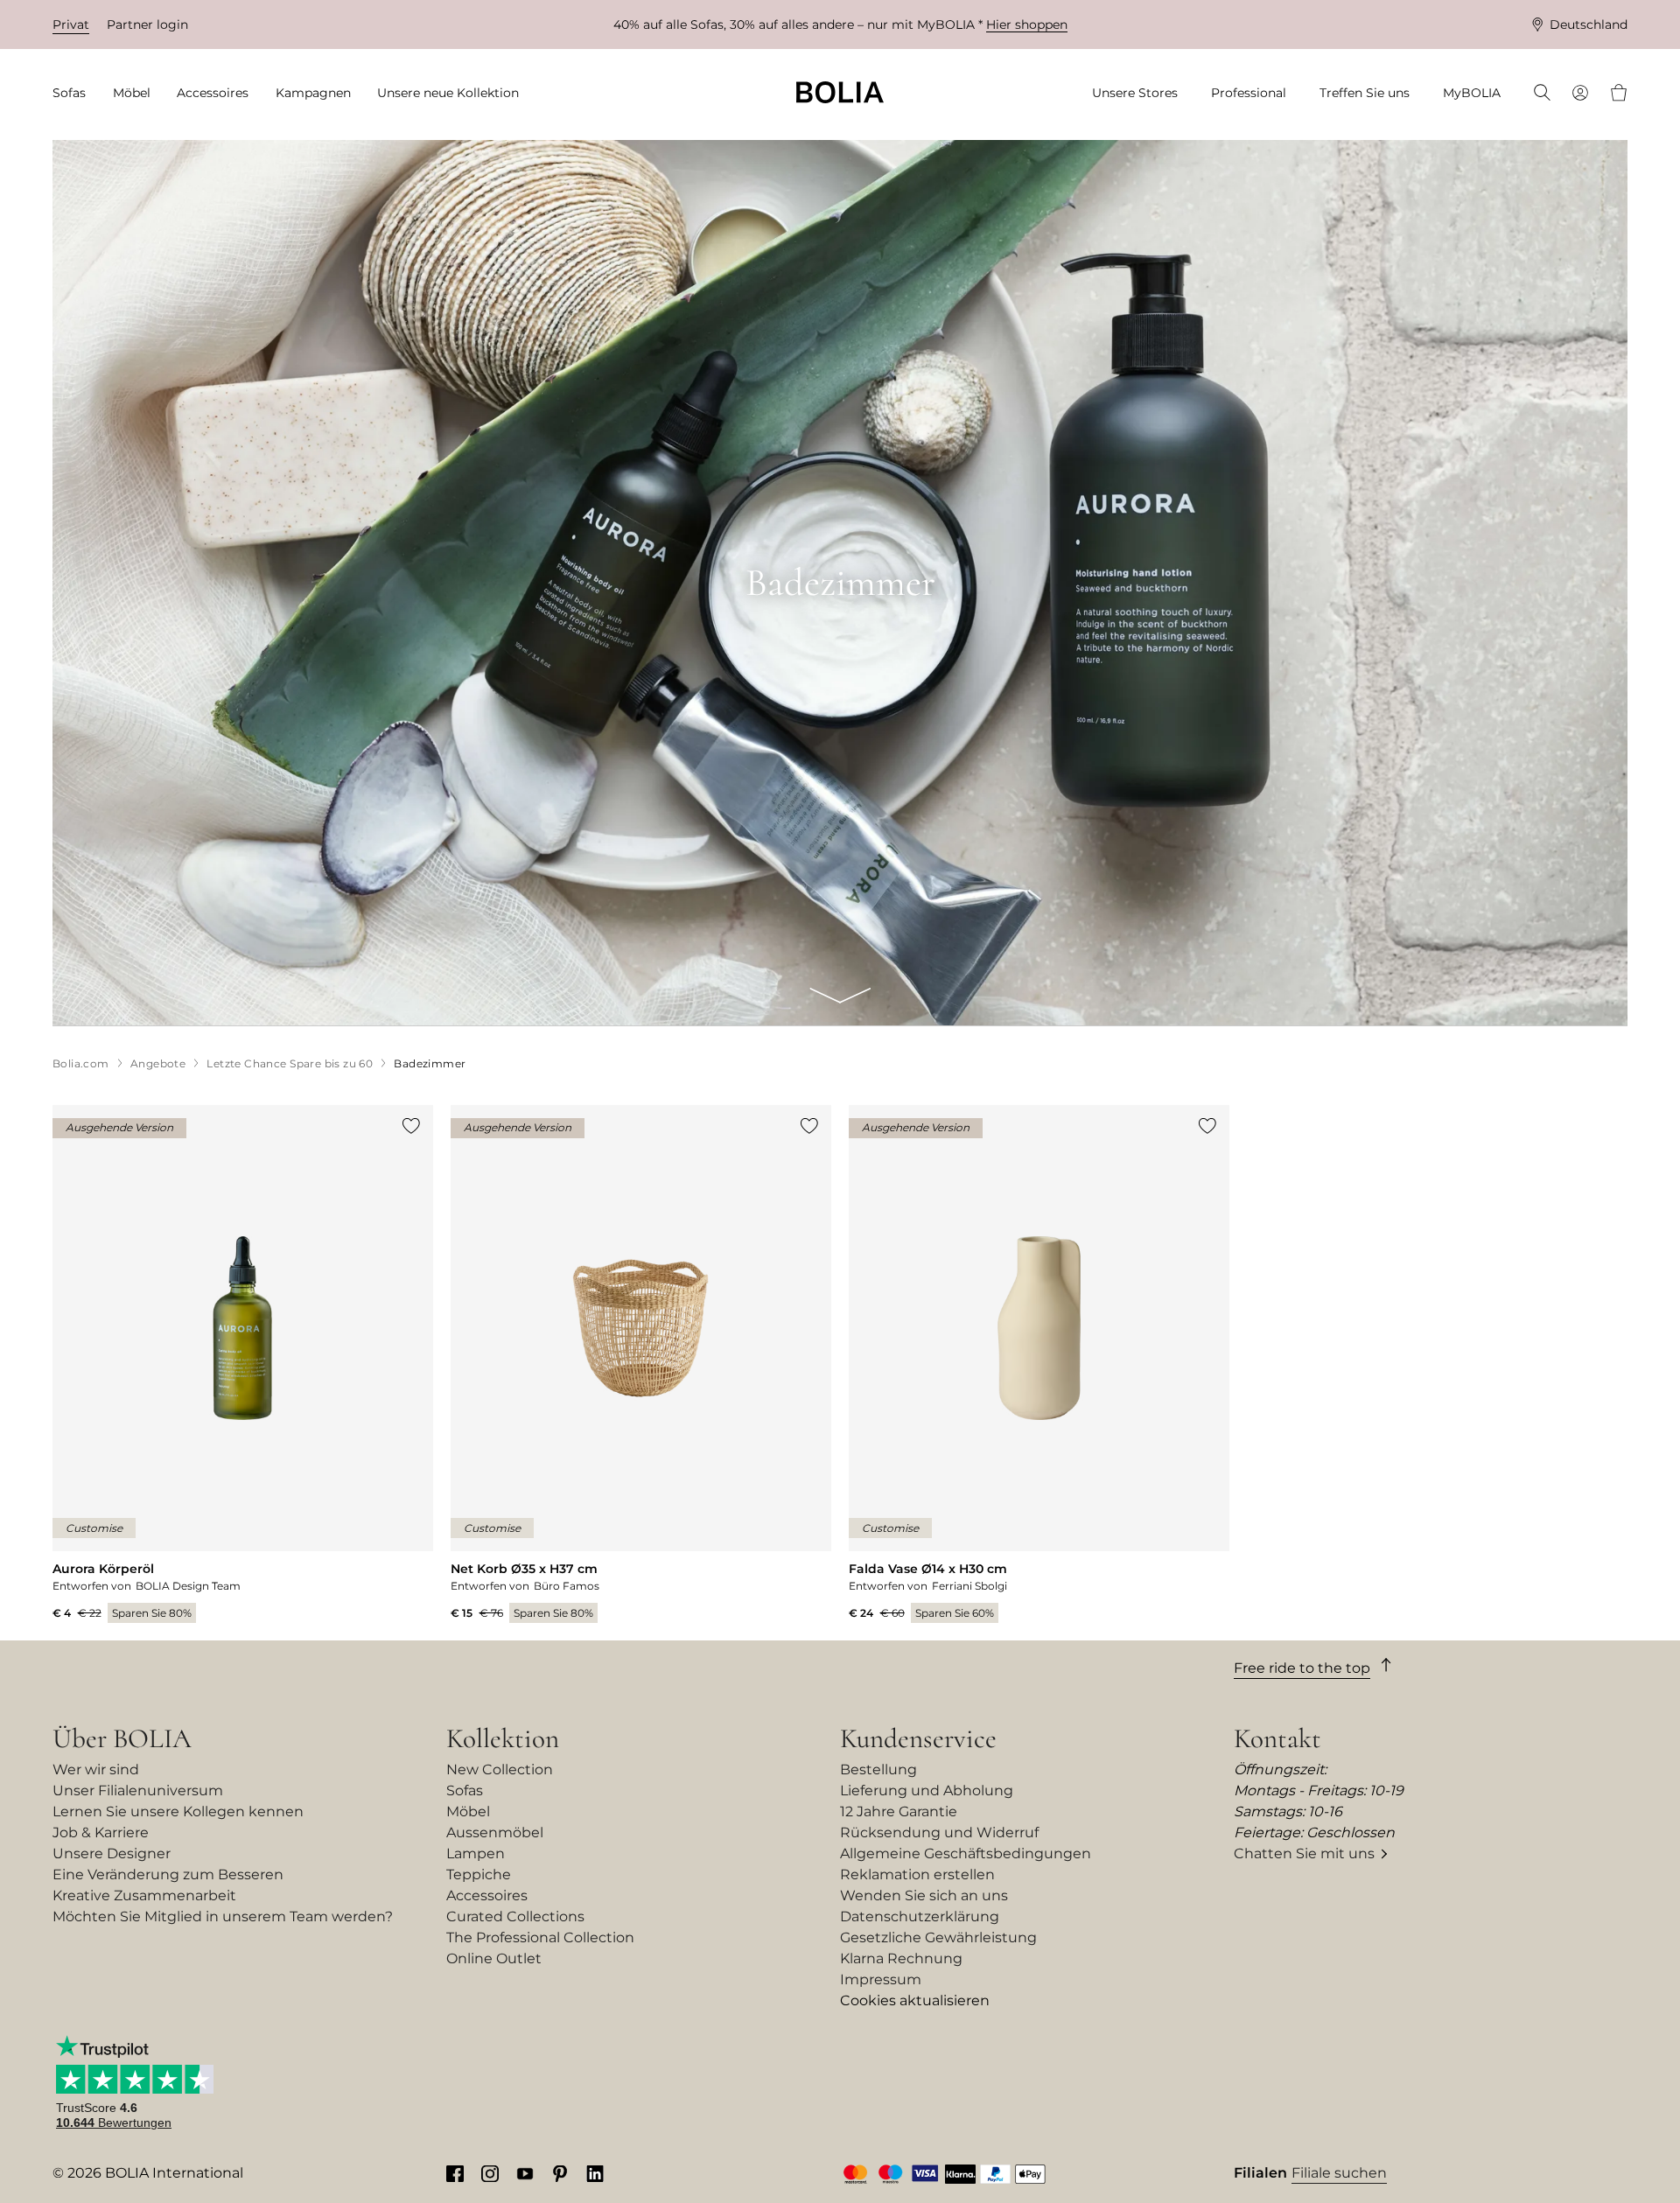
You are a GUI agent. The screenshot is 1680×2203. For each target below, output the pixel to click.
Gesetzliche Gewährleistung (938, 1937)
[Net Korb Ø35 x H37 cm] (641, 1364)
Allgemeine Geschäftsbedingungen (966, 1853)
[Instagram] (490, 2173)
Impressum (881, 1979)
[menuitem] (75, 93)
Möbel (468, 1811)
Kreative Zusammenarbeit (144, 1895)
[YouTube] (525, 2173)
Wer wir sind (96, 1769)
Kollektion (503, 1738)
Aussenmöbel (495, 1832)
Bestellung (878, 1769)
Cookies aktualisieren (915, 2000)
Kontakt (1277, 1738)
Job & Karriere (101, 1832)
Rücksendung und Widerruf (939, 1832)
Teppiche (479, 1874)
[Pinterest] (560, 2173)
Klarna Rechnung (901, 1958)
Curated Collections (515, 1916)
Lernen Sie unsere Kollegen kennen (178, 1811)
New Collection (500, 1769)
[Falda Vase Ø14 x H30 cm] (1039, 1364)
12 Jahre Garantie (899, 1811)
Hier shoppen (1027, 24)
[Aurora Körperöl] (243, 1364)
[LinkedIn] (595, 2173)
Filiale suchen (1339, 2173)
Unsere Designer (112, 1853)
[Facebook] (455, 2173)
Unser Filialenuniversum (138, 1790)
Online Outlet (494, 1958)
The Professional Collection (540, 1937)
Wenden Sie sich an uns (924, 1895)
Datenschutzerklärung (920, 1916)
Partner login (147, 24)
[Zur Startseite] (840, 92)
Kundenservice (918, 1738)
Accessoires (487, 1895)
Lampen (476, 1853)
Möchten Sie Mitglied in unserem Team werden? (223, 1916)
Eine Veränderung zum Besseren (168, 1874)
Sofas (465, 1790)
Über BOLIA (122, 1738)
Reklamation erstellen (917, 1874)
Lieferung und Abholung (927, 1790)
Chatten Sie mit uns (1304, 1853)
